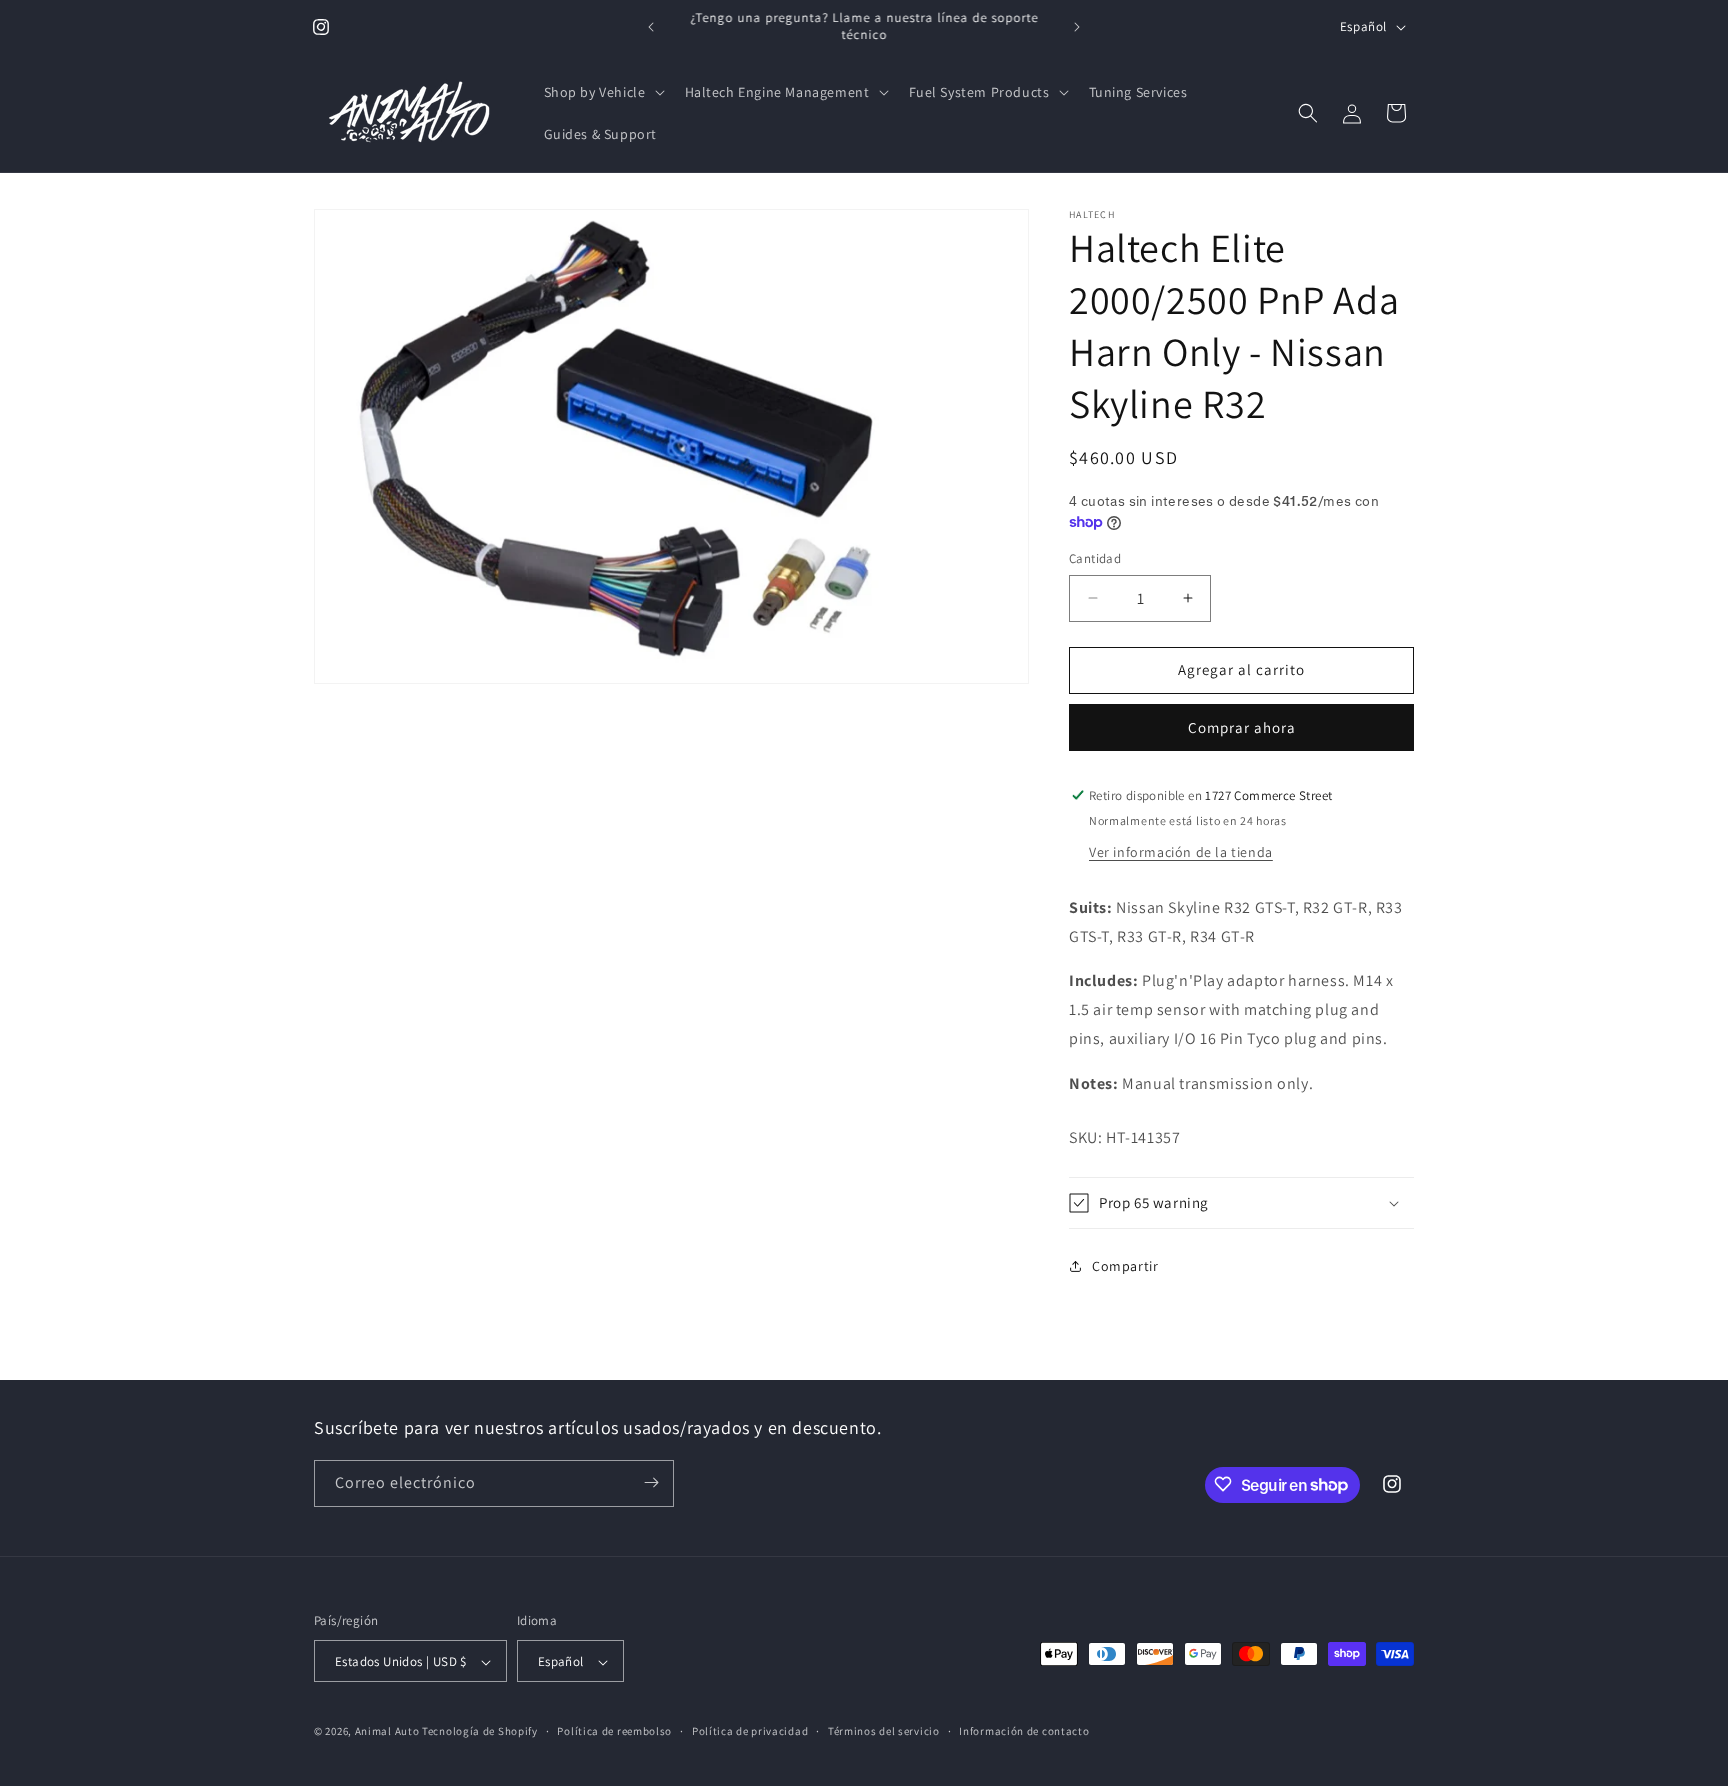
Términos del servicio (884, 1731)
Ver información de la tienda (1181, 852)
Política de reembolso (614, 1731)
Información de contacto (1024, 1731)
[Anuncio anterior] (651, 27)
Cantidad (1095, 558)
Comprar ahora (1242, 727)
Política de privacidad (750, 1731)
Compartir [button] (1125, 1266)
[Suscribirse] (651, 1482)
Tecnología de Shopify (480, 1732)
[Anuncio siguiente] (1077, 27)
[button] (602, 92)
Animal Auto (387, 1732)
